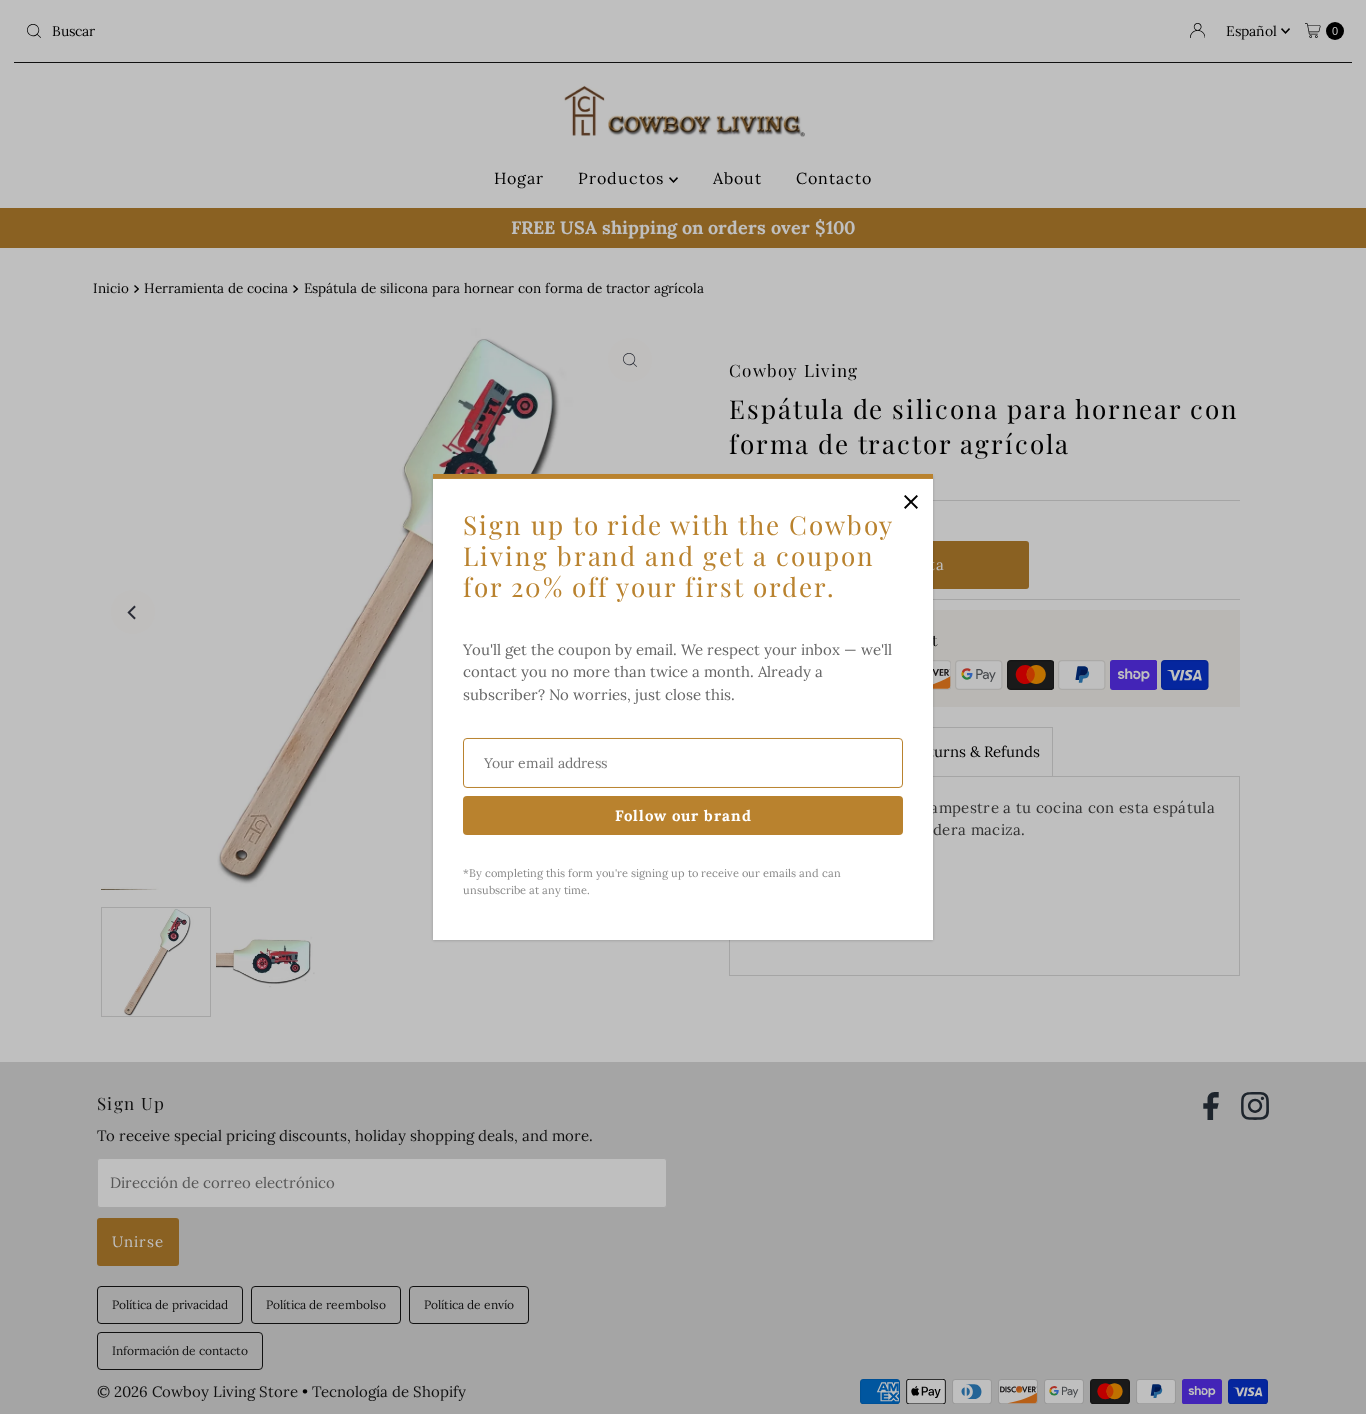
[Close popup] (910, 501)
